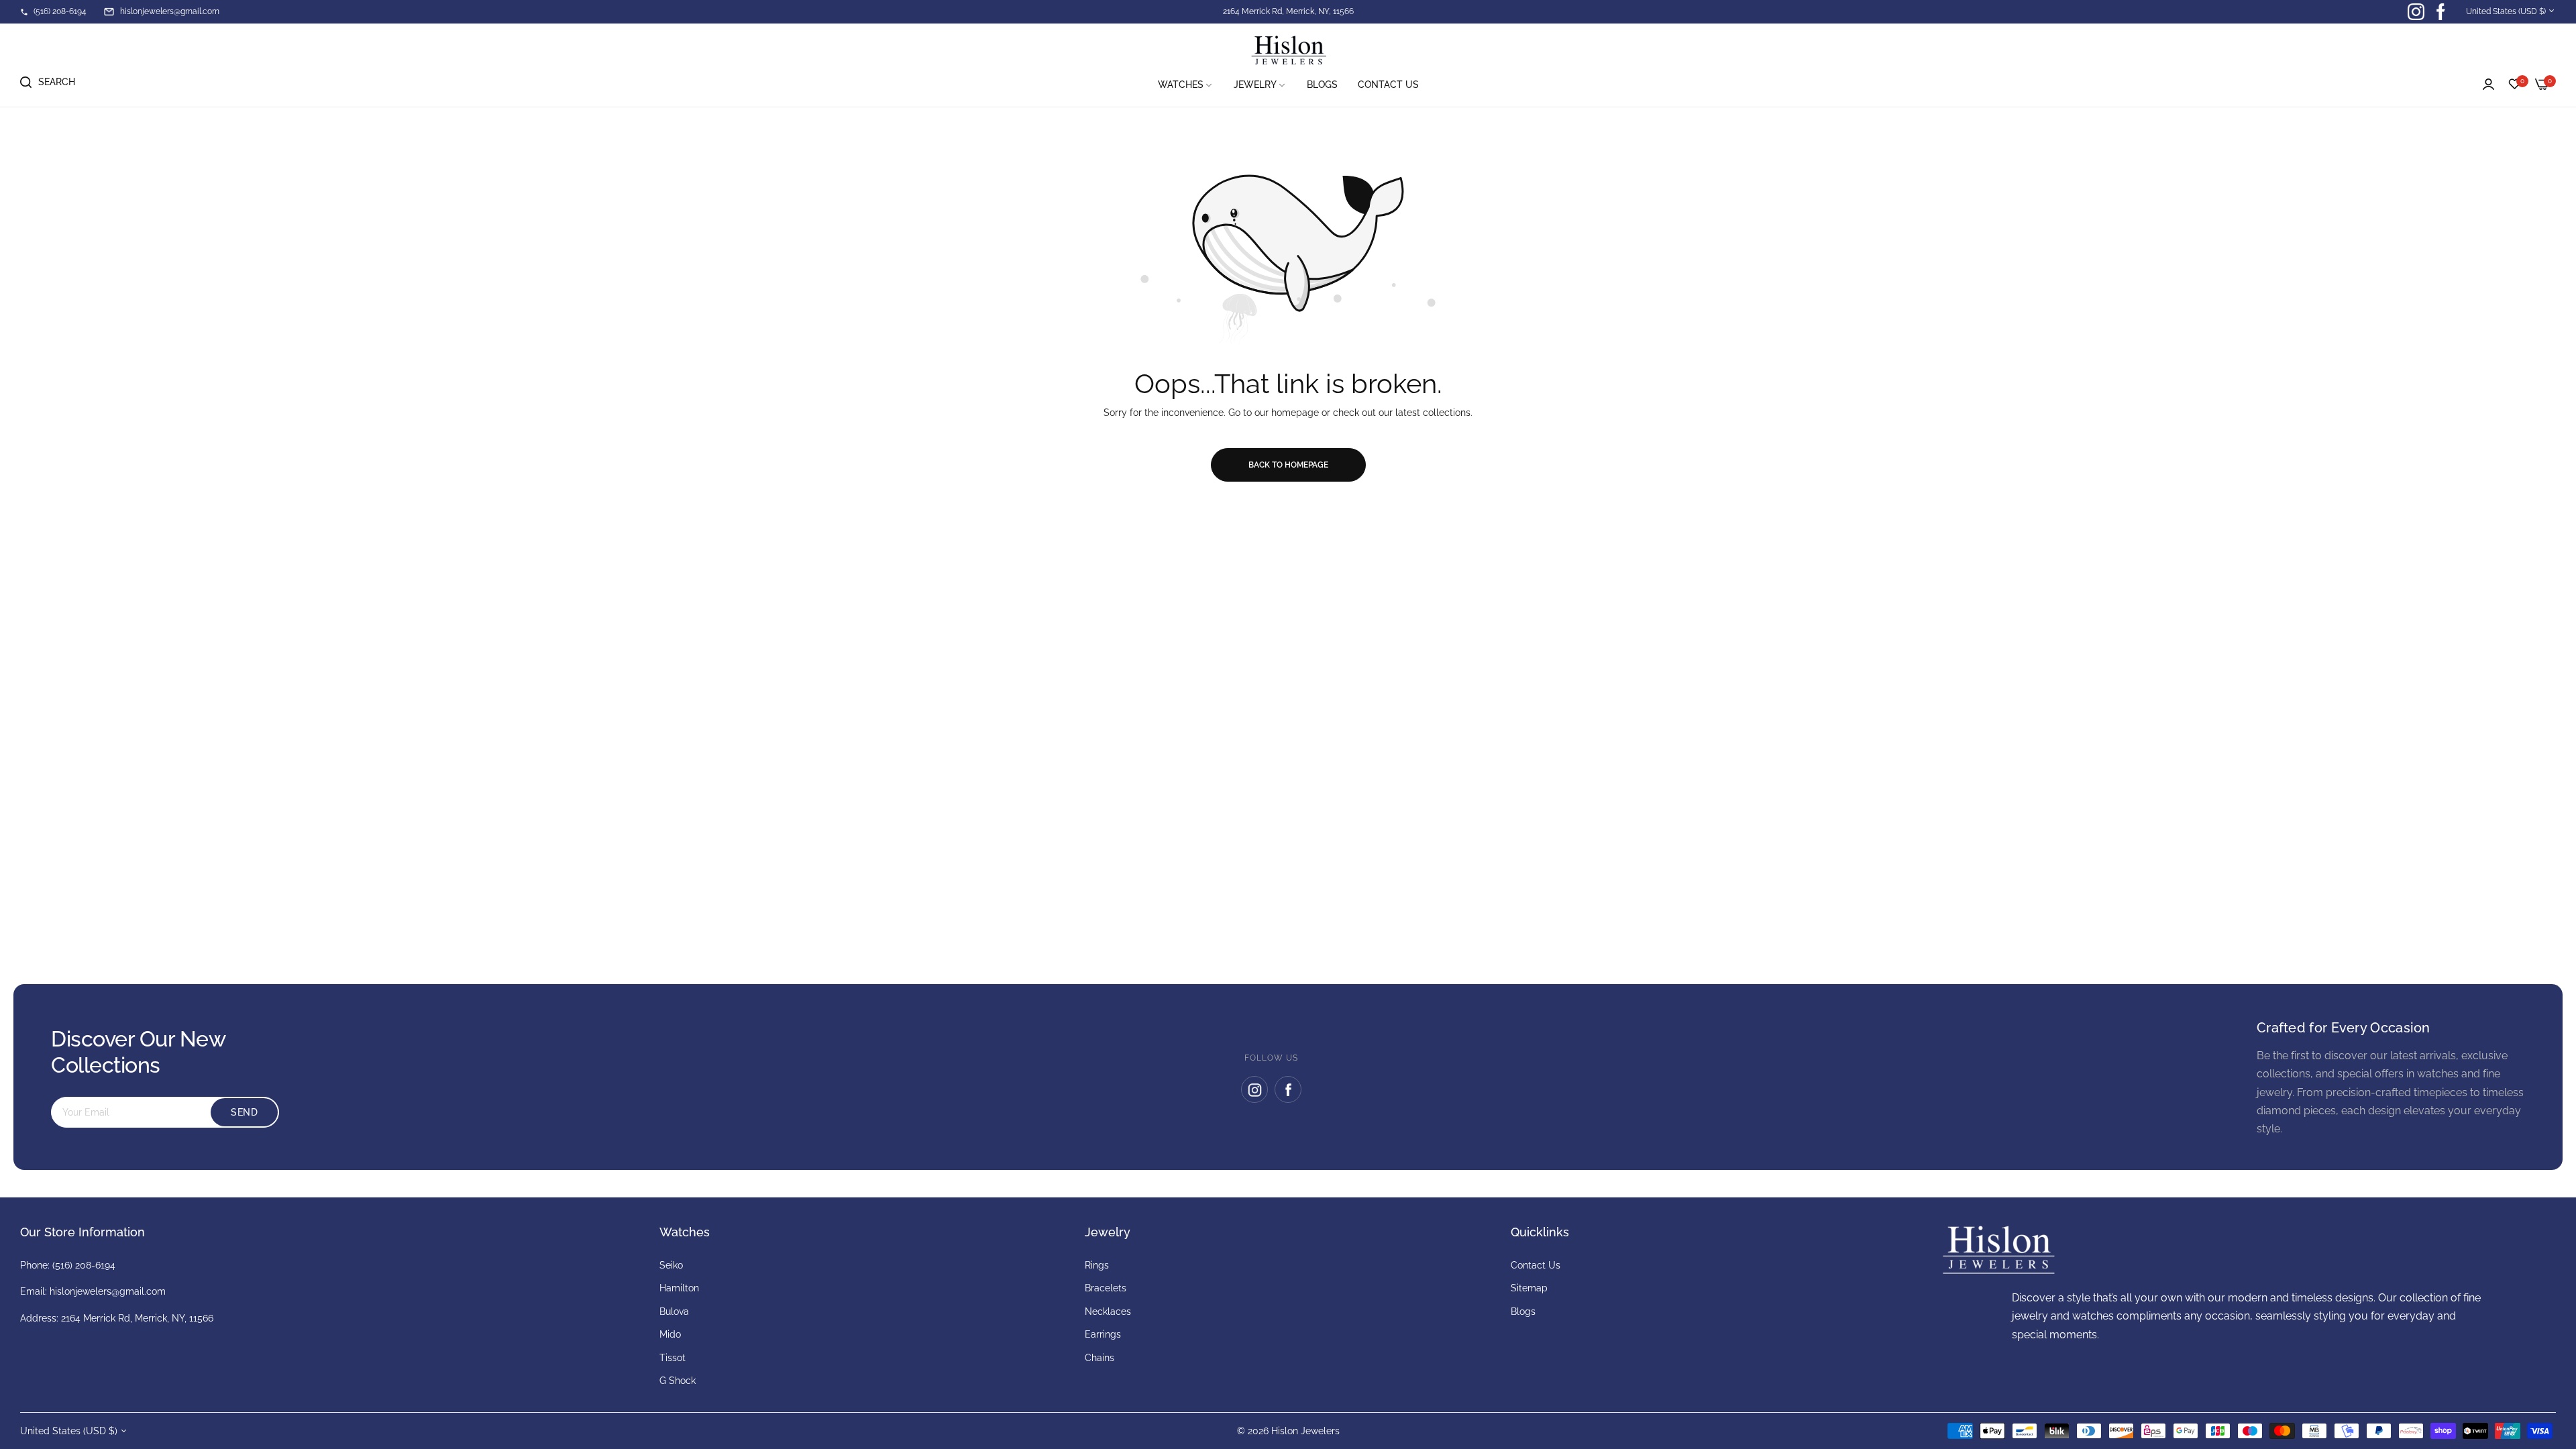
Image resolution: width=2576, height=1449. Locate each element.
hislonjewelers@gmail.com (108, 1291)
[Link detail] (2416, 12)
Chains (1099, 1358)
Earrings (1103, 1334)
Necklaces (1108, 1311)
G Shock (678, 1381)
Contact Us (1536, 1265)
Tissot (673, 1358)
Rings (1097, 1265)
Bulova (674, 1311)
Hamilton (679, 1288)
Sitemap (1529, 1288)
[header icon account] (2488, 85)
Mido (670, 1334)
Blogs (1523, 1311)
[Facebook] (1288, 1089)
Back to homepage (1288, 465)
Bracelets (1106, 1288)
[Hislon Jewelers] (1288, 51)
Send (244, 1112)
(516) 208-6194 (84, 1265)
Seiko (671, 1265)
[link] (1186, 85)
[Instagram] (1254, 1089)
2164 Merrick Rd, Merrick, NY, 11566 (1288, 11)
